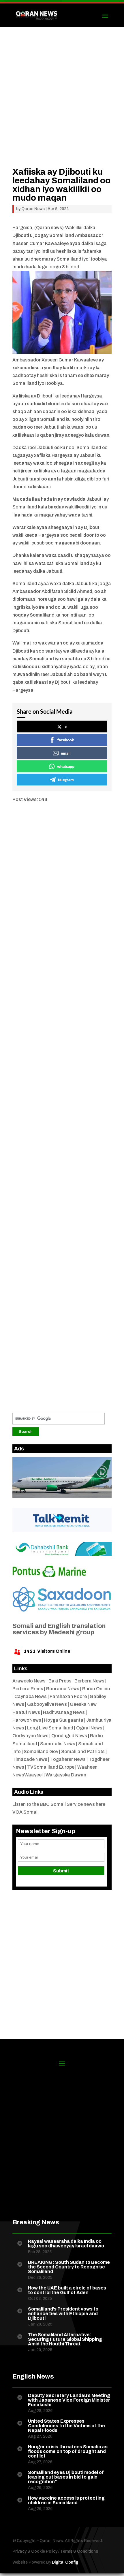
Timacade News (30, 1759)
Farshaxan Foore (68, 1696)
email (66, 753)
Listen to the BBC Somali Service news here (59, 1804)
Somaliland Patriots (83, 1751)
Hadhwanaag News (64, 1712)
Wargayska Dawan (66, 1775)
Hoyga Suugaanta (64, 1720)
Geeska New (83, 1704)
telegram (66, 780)
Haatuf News (26, 1712)
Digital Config (65, 2562)
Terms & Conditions (79, 2551)
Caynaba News (31, 1696)
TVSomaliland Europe (51, 1767)
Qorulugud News (69, 1736)
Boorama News (63, 1689)
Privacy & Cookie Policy (35, 2551)
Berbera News (89, 1681)
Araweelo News (29, 1681)
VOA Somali (26, 1812)
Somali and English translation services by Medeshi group (59, 1629)
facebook (66, 740)
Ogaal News (89, 1728)
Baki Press (60, 1681)
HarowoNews (27, 1720)
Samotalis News (58, 1744)
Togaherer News (68, 1759)
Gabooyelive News (47, 1704)
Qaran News (33, 209)
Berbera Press (28, 1689)
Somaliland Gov (41, 1751)
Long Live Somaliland (50, 1728)
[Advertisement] (62, 105)
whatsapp (66, 766)
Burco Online (96, 1689)
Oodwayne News (30, 1736)
